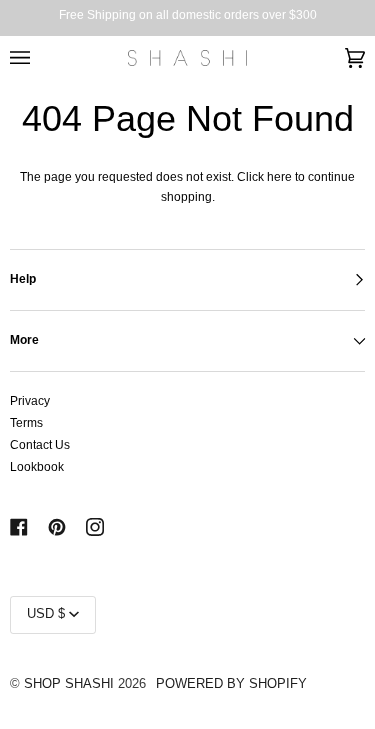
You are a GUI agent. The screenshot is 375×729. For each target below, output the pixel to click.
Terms (26, 423)
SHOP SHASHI (69, 684)
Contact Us (40, 445)
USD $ (46, 614)
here (279, 177)
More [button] (24, 340)
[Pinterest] (57, 527)
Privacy (30, 401)
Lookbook (37, 467)
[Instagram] (95, 527)
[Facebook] (19, 527)
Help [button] (23, 279)
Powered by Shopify (231, 684)
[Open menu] (40, 58)
